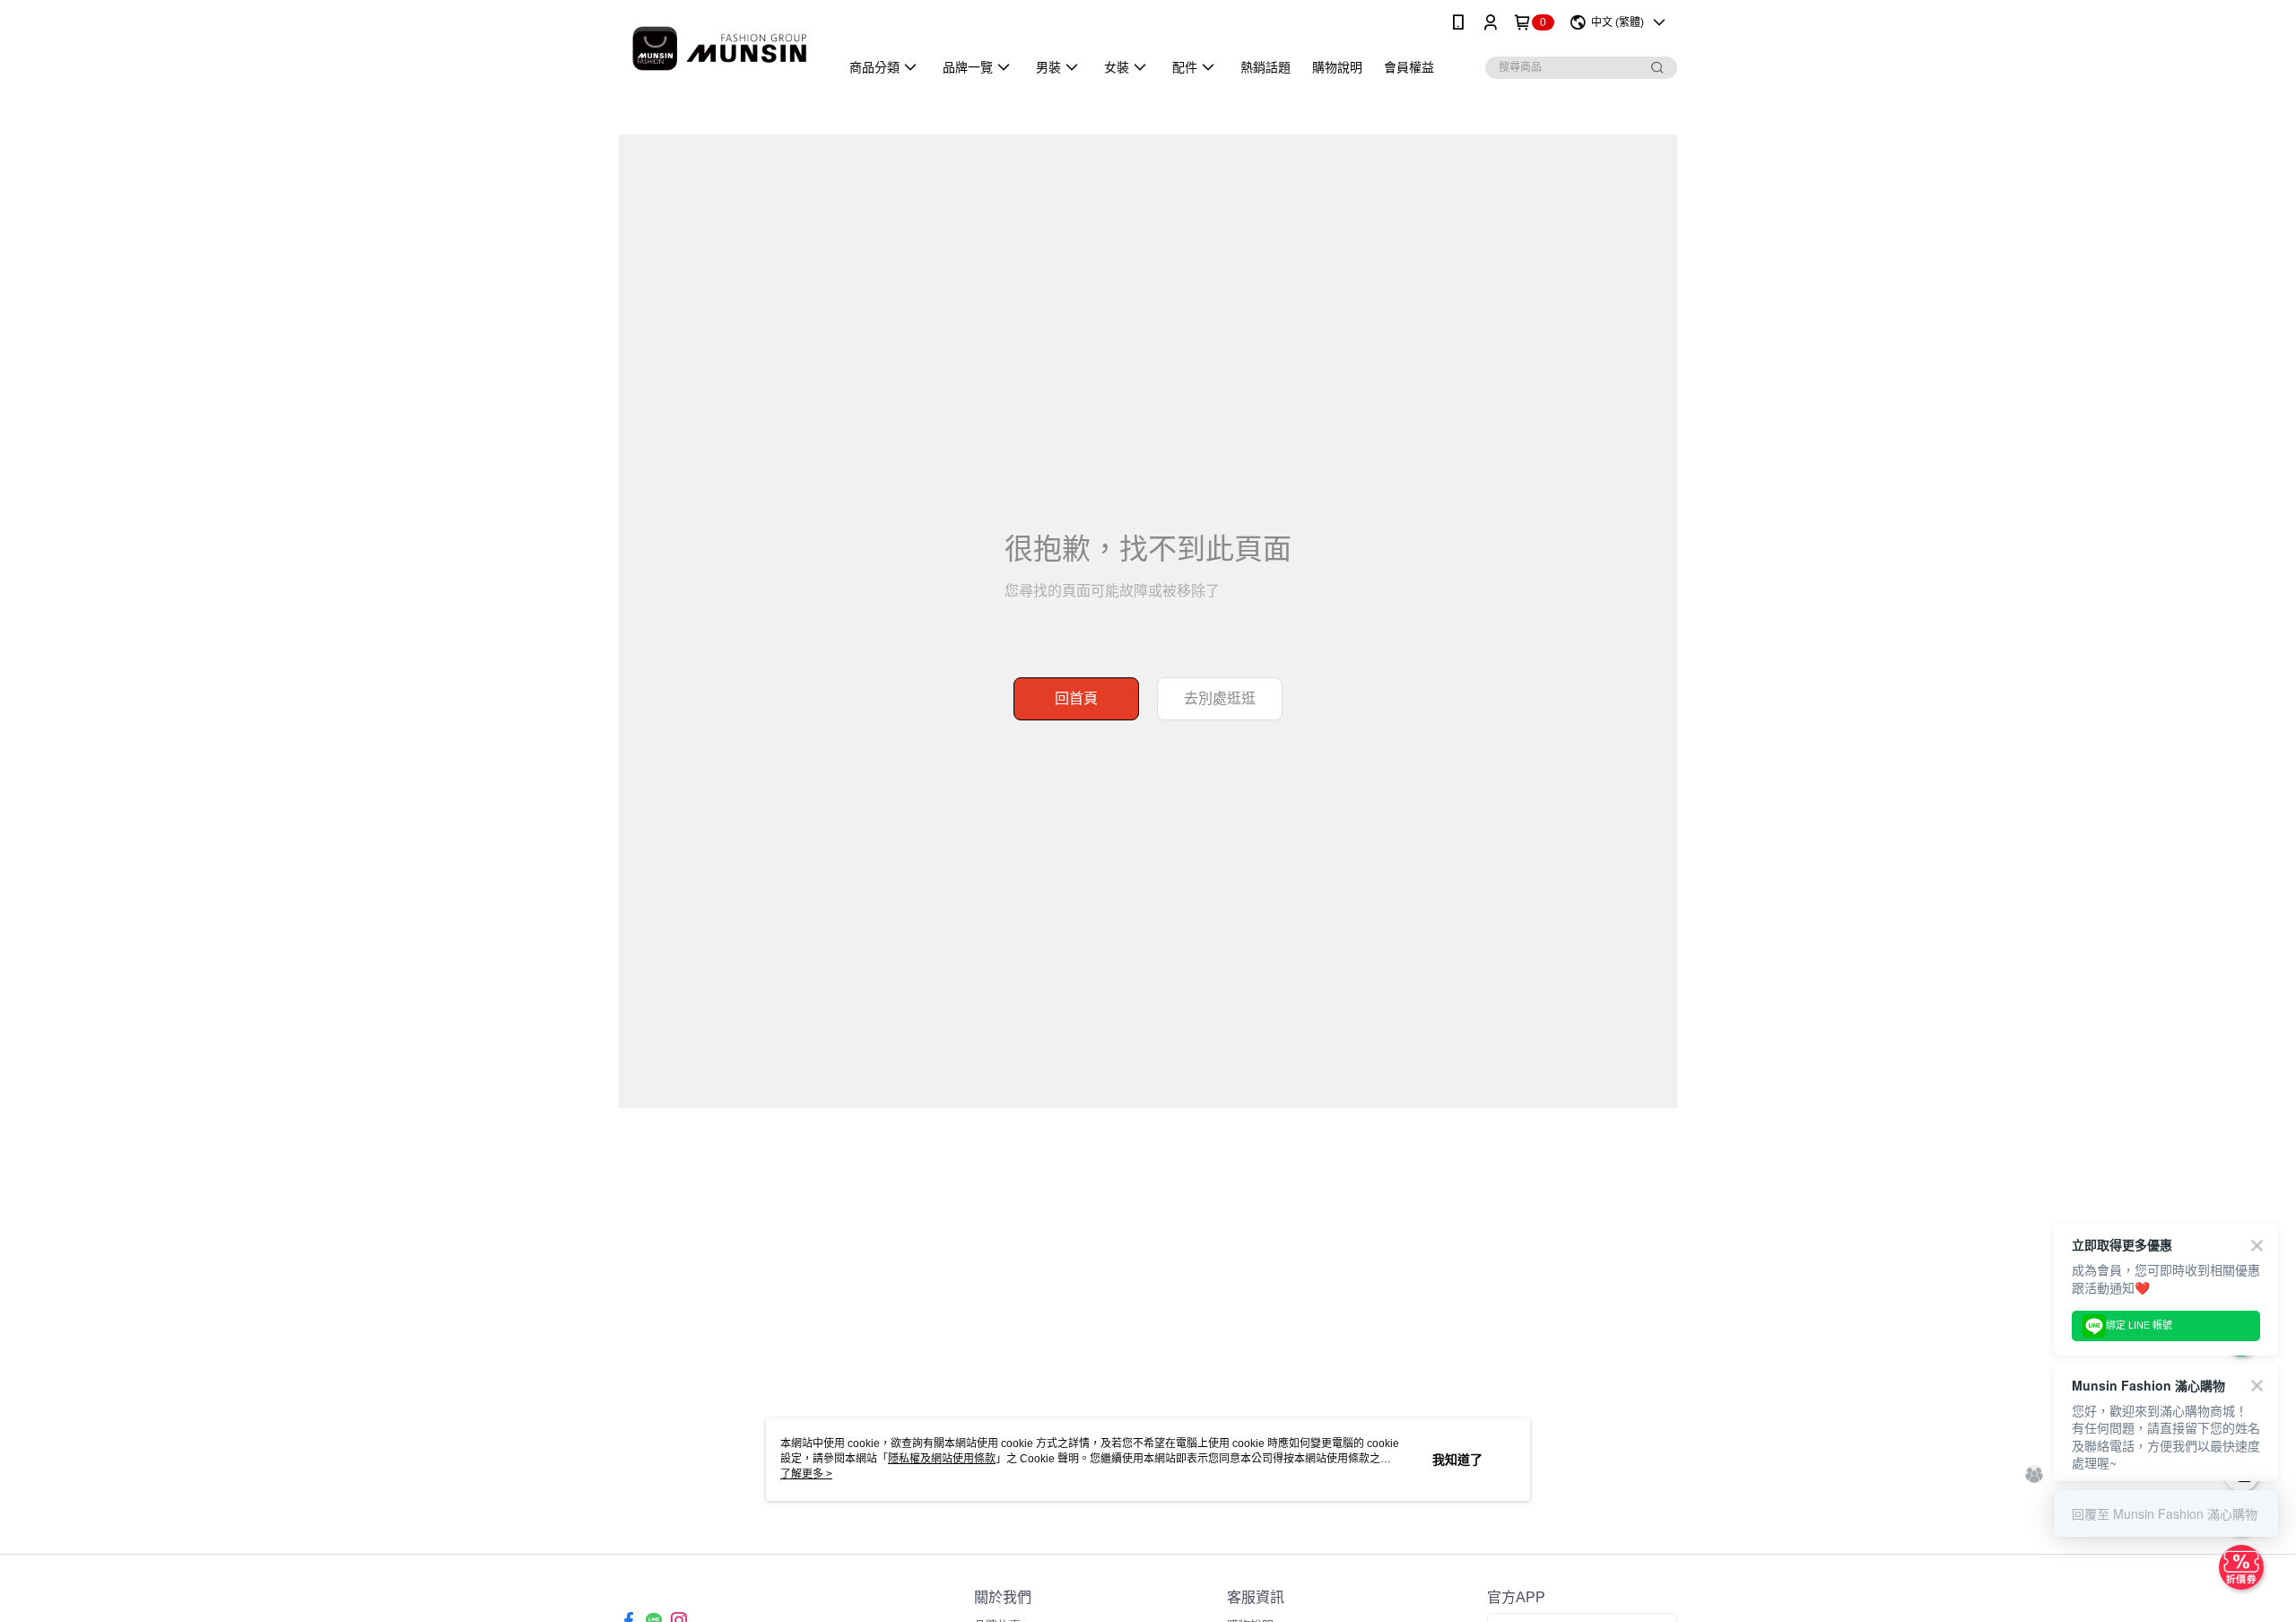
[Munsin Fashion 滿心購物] (718, 47)
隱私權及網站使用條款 (942, 1459)
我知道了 (1457, 1460)
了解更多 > (806, 1474)
